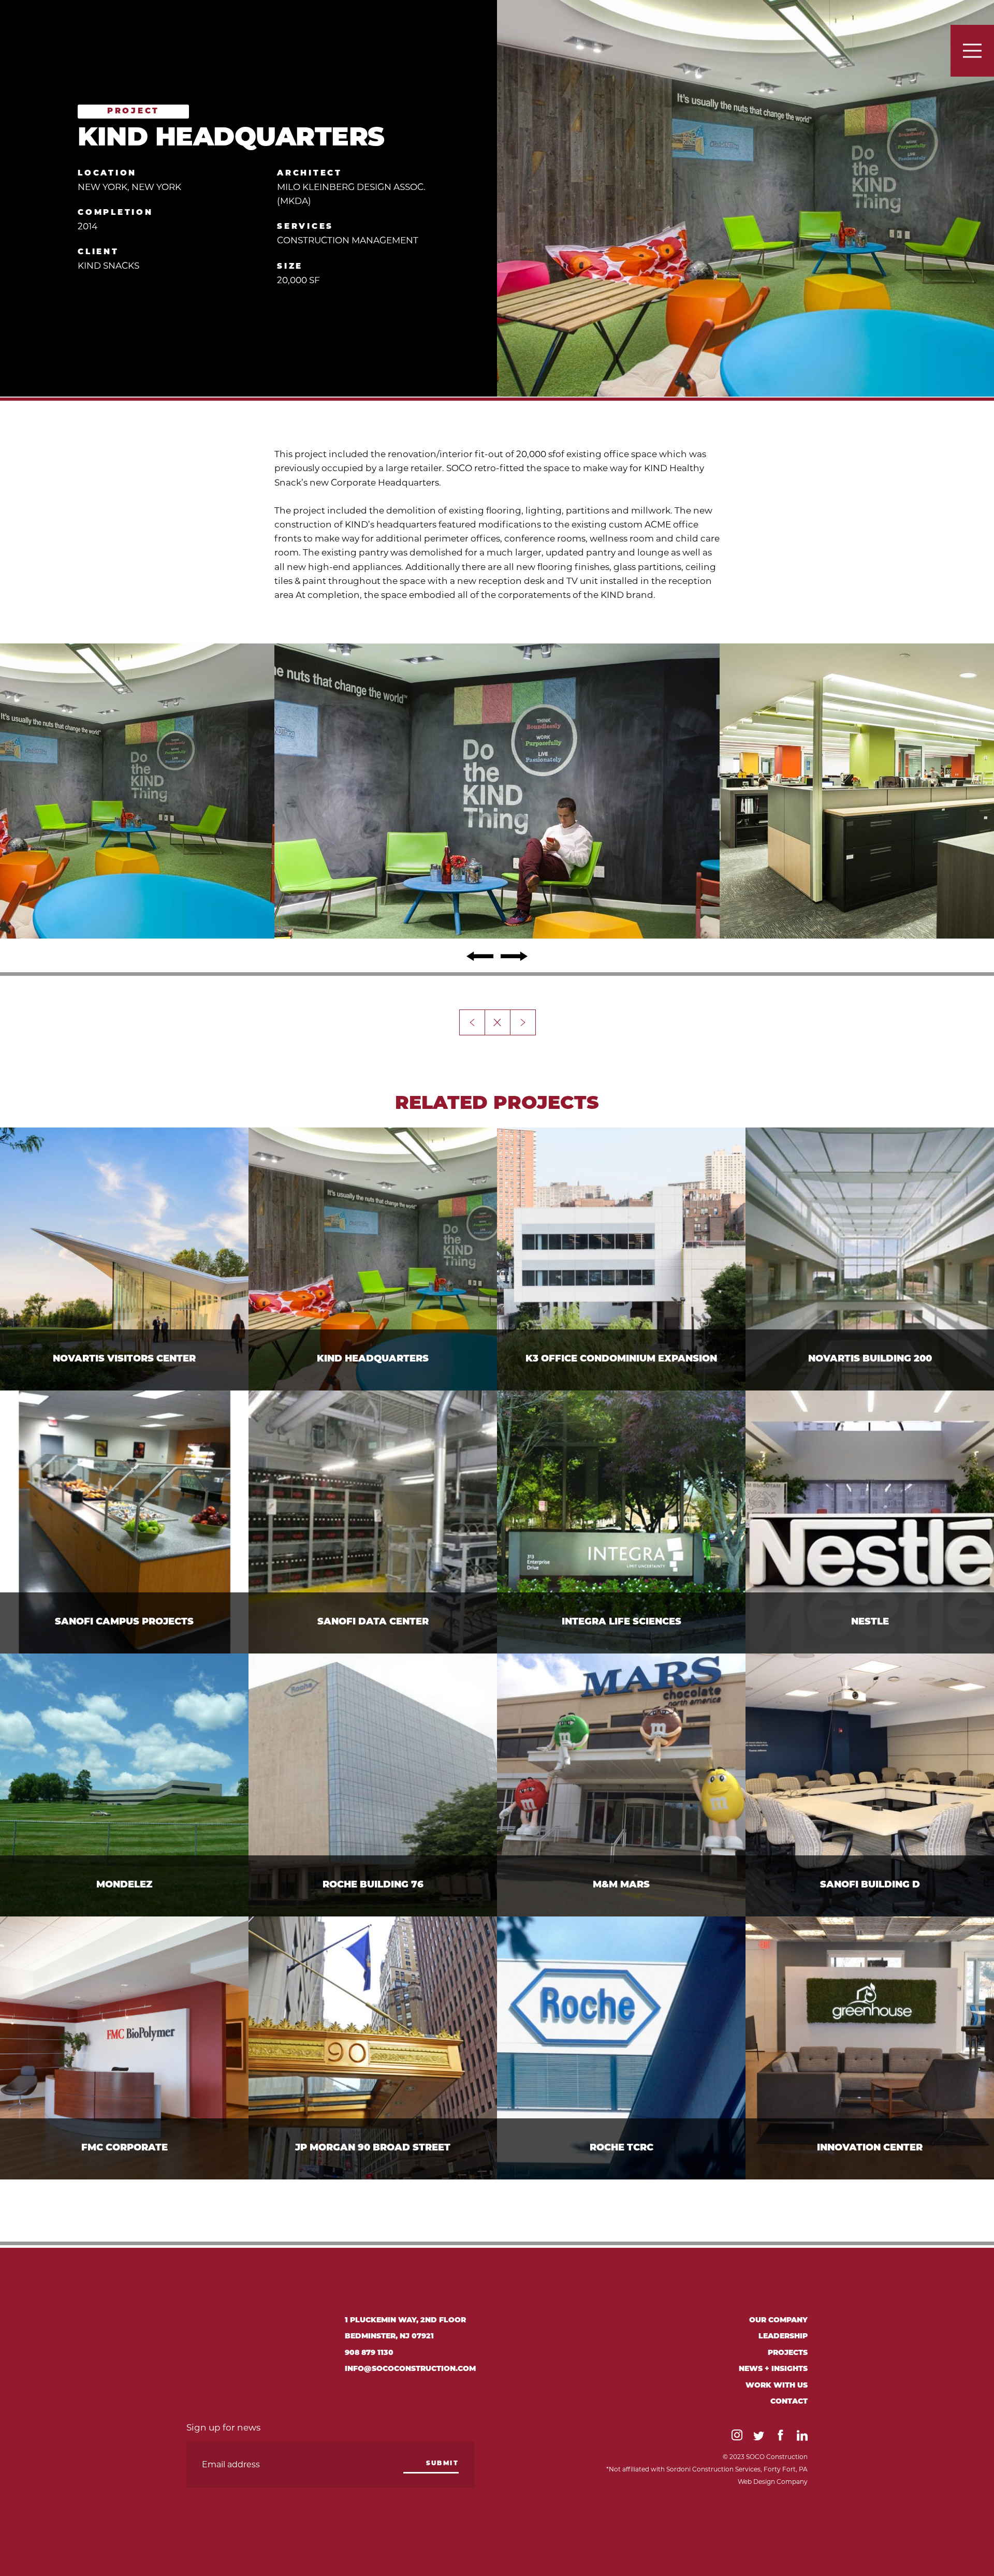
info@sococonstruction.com (410, 2369)
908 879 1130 (369, 2353)
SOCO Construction (109, 32)
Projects (788, 2353)
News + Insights (773, 2369)
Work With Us (777, 2386)
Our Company (778, 2321)
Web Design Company (773, 2482)
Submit (442, 2464)
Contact (789, 2402)
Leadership (783, 2337)
